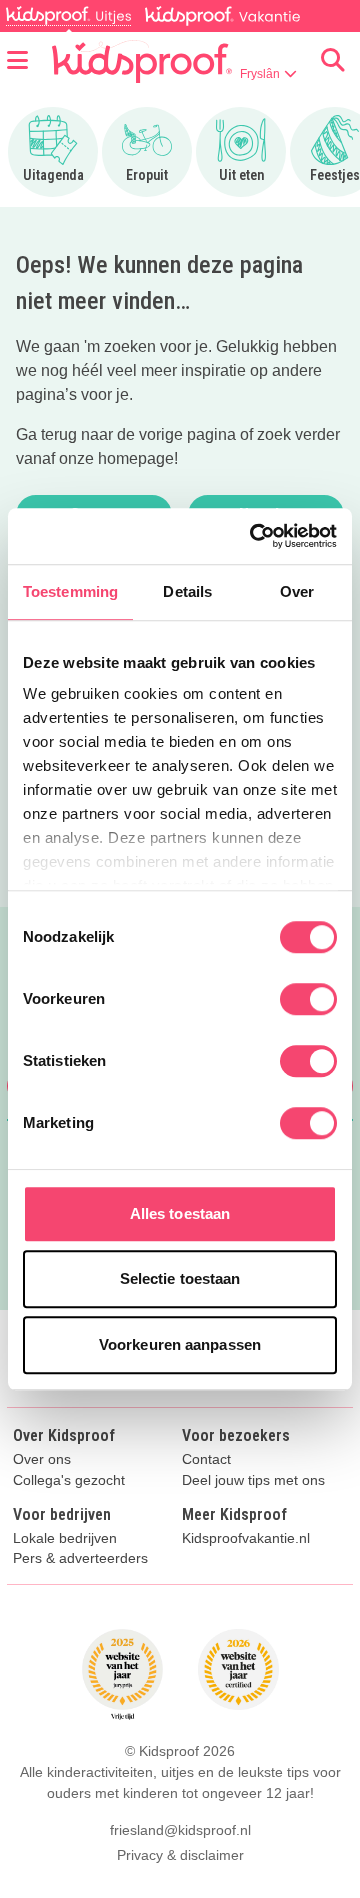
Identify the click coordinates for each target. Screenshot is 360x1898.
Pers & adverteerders (80, 1558)
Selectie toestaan (180, 1278)
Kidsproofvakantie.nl (246, 1538)
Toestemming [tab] (70, 591)
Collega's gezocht (69, 1480)
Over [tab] (297, 591)
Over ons (42, 1459)
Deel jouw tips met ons (253, 1480)
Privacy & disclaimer (180, 1855)
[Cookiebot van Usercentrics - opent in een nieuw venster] (254, 536)
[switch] (308, 999)
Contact (206, 1459)
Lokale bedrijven (65, 1538)
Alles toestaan (180, 1213)
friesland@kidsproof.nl (180, 1830)
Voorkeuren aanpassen (180, 1344)
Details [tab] (187, 591)
